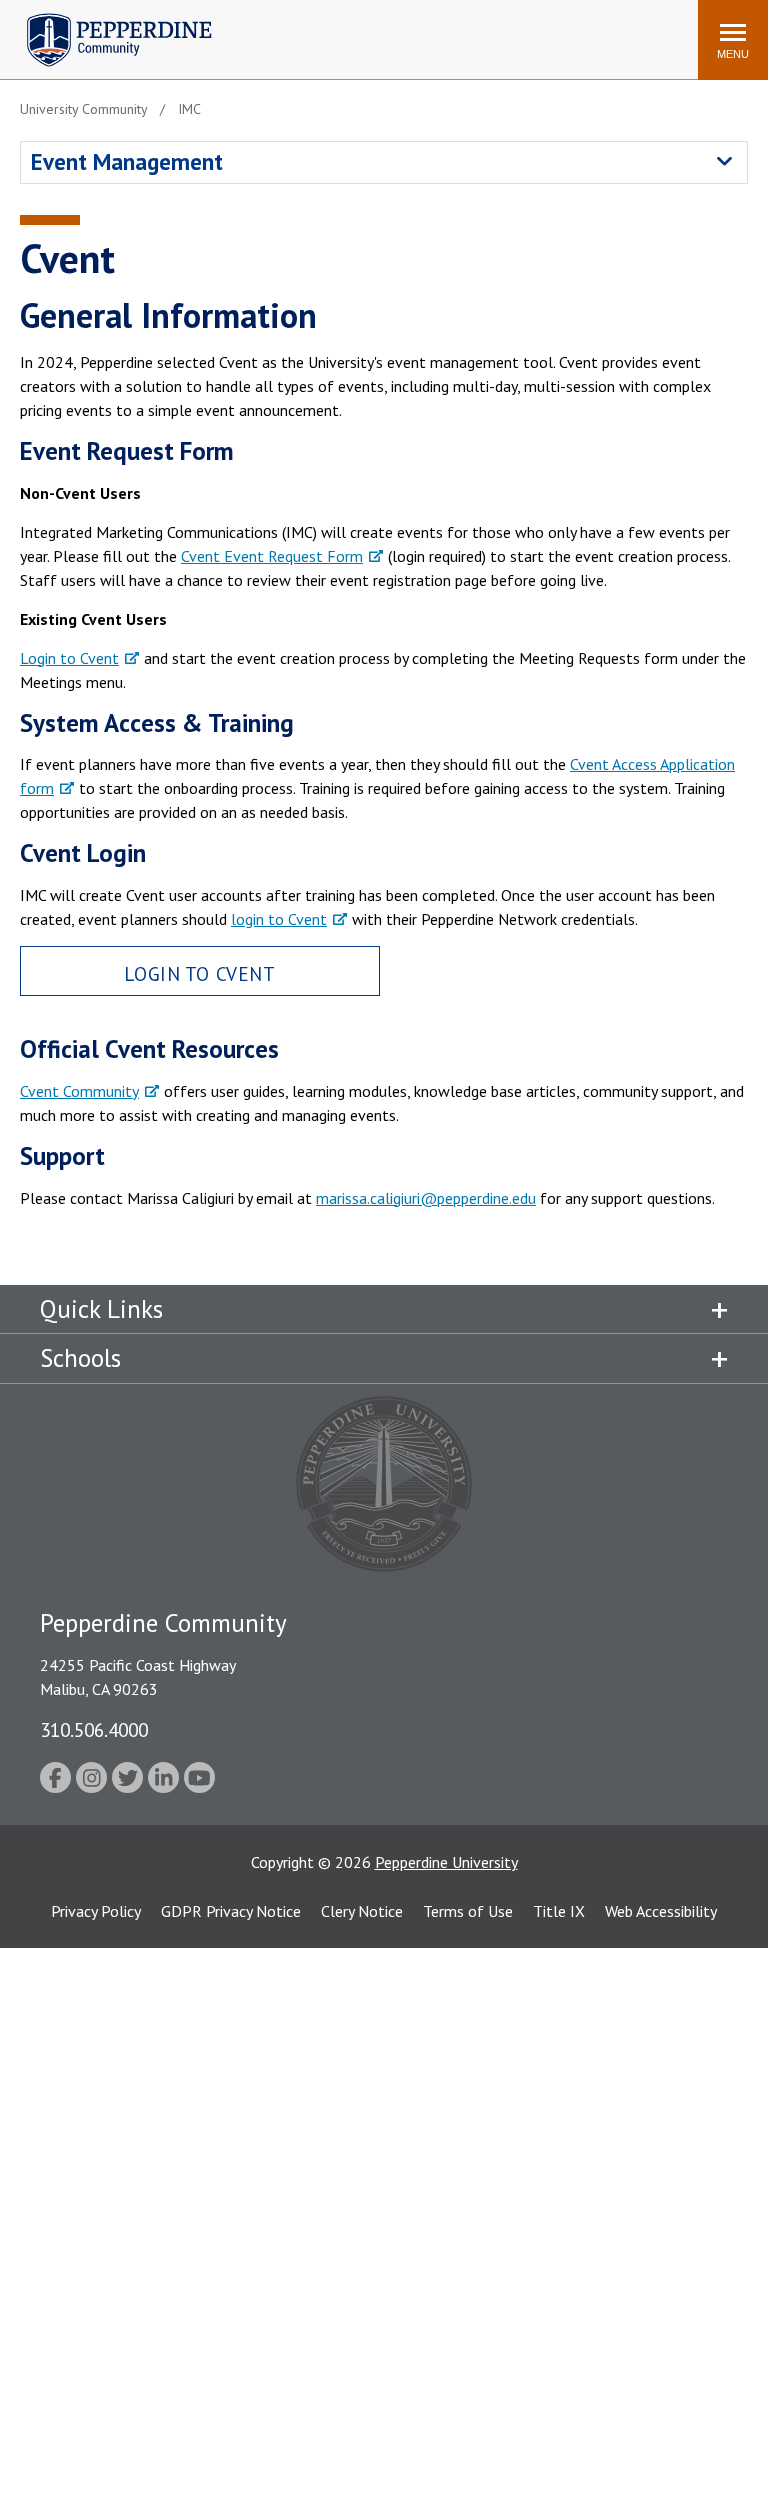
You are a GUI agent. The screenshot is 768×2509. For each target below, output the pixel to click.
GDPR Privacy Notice (231, 1911)
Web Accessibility (661, 1911)
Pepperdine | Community (104, 18)
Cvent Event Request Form (272, 556)
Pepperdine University (446, 1862)
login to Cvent (279, 919)
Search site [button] (410, 30)
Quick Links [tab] (101, 1309)
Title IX (559, 1911)
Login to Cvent (69, 658)
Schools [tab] (80, 1358)
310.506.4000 (94, 1729)
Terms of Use (468, 1911)
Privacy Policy (96, 1911)
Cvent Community (79, 1091)
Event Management (127, 161)
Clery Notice (362, 1911)
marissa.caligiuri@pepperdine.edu (426, 1198)
